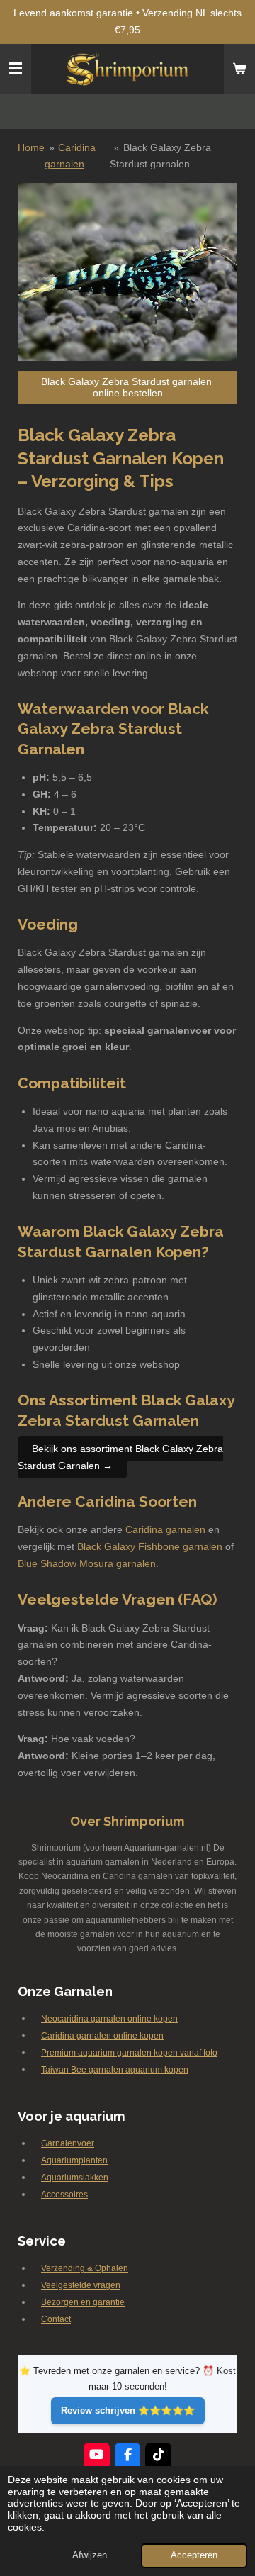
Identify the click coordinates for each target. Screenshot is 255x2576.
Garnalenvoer (68, 2143)
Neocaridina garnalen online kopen (109, 2019)
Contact (56, 2319)
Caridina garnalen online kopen (102, 2036)
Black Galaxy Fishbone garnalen (150, 1546)
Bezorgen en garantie (83, 2302)
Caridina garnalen (165, 1529)
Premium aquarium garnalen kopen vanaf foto (129, 2053)
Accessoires (64, 2195)
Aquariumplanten (74, 2160)
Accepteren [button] (194, 2555)
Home (31, 147)
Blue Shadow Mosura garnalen (87, 1563)
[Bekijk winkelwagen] (239, 69)
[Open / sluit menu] (16, 69)
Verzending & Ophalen (85, 2268)
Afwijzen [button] (90, 2555)
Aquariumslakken (75, 2178)
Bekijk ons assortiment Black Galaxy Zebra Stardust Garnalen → (120, 1457)
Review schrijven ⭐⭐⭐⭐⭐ (128, 2410)
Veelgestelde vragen (81, 2285)
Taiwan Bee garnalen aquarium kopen (115, 2070)
